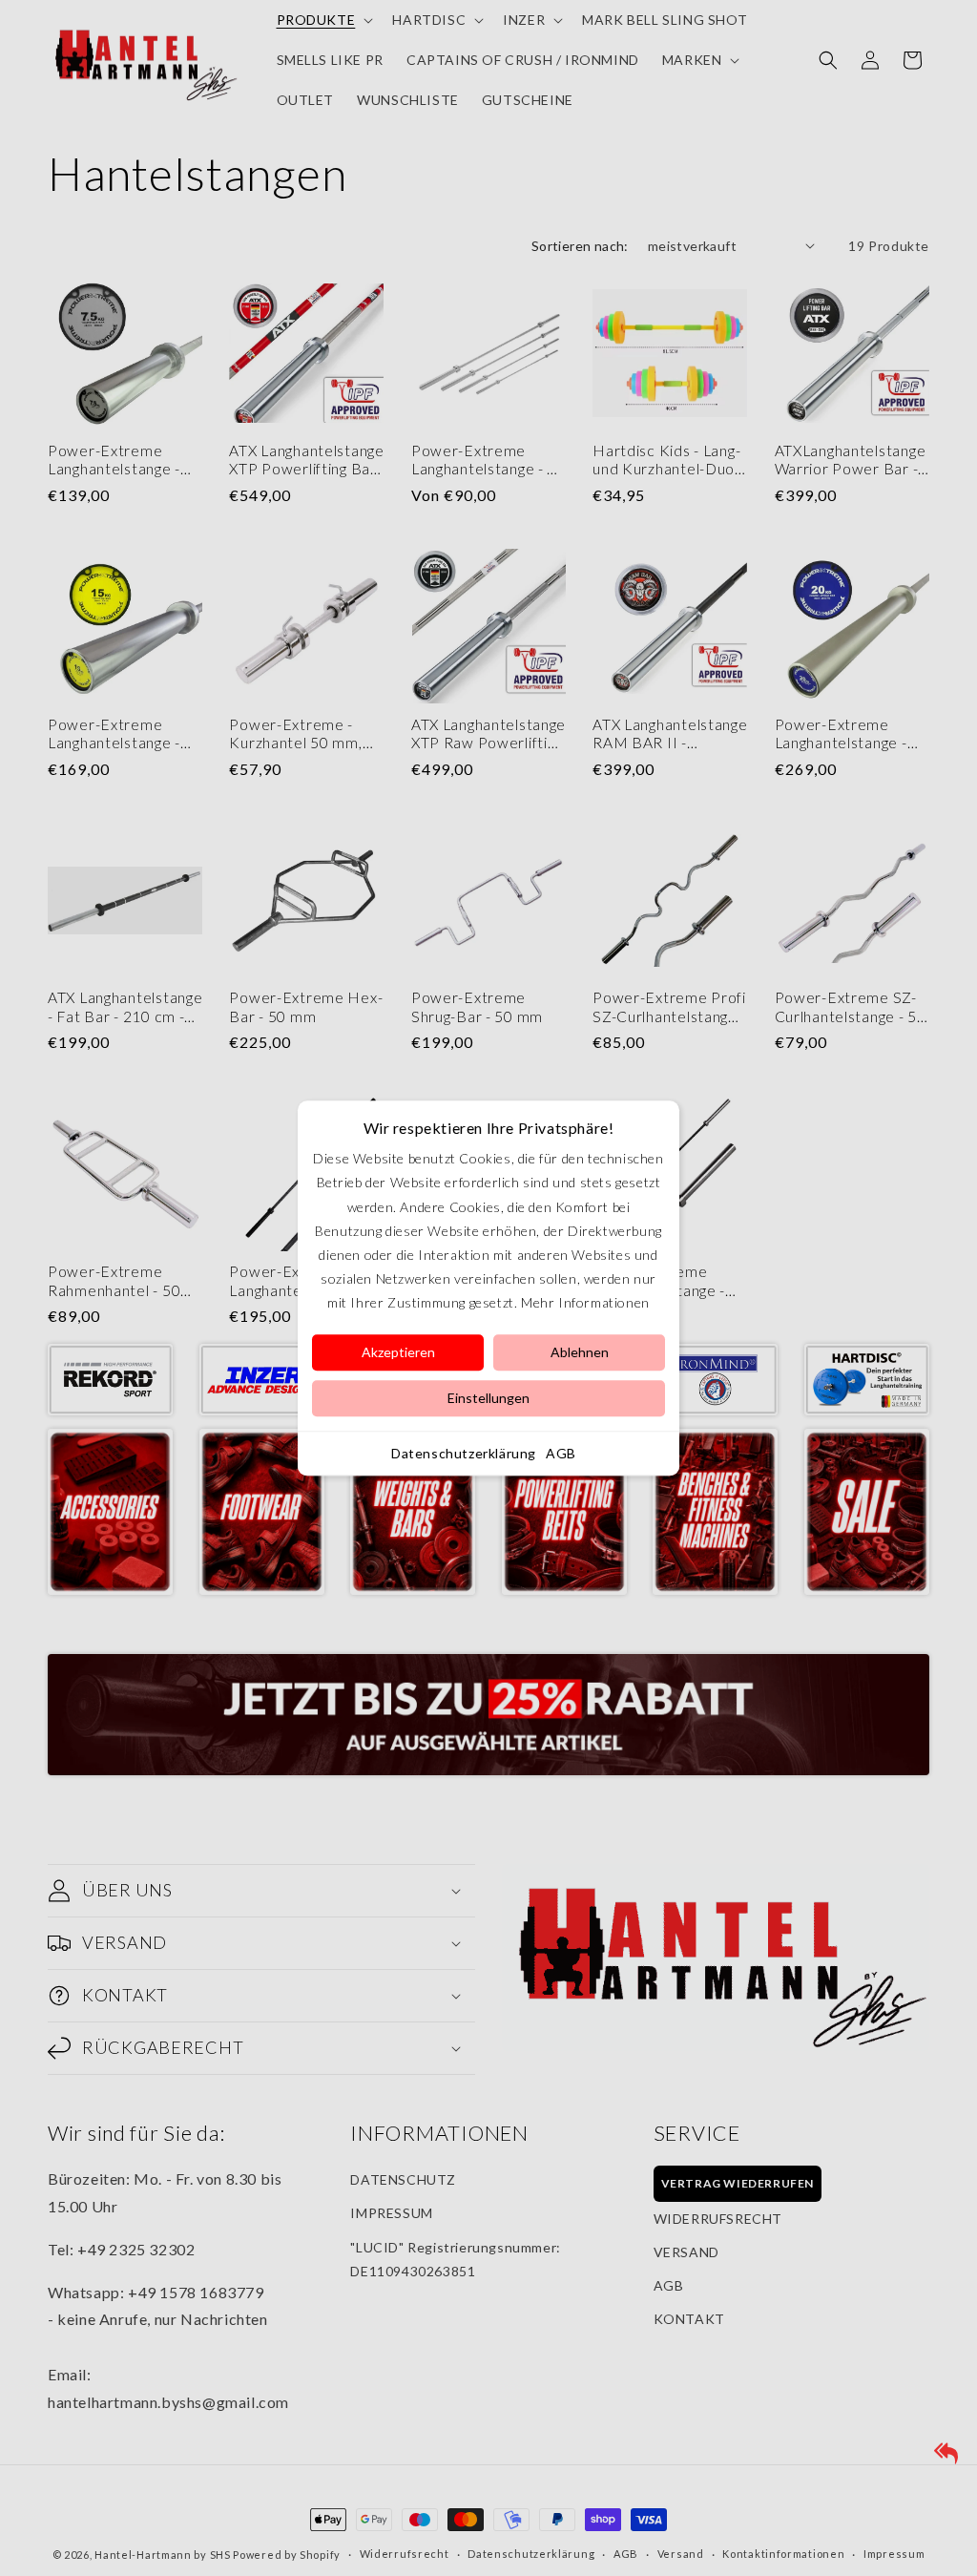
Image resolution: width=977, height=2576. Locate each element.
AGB (561, 1453)
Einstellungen (488, 1398)
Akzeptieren (398, 1352)
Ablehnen (580, 1352)
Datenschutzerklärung (464, 1453)
